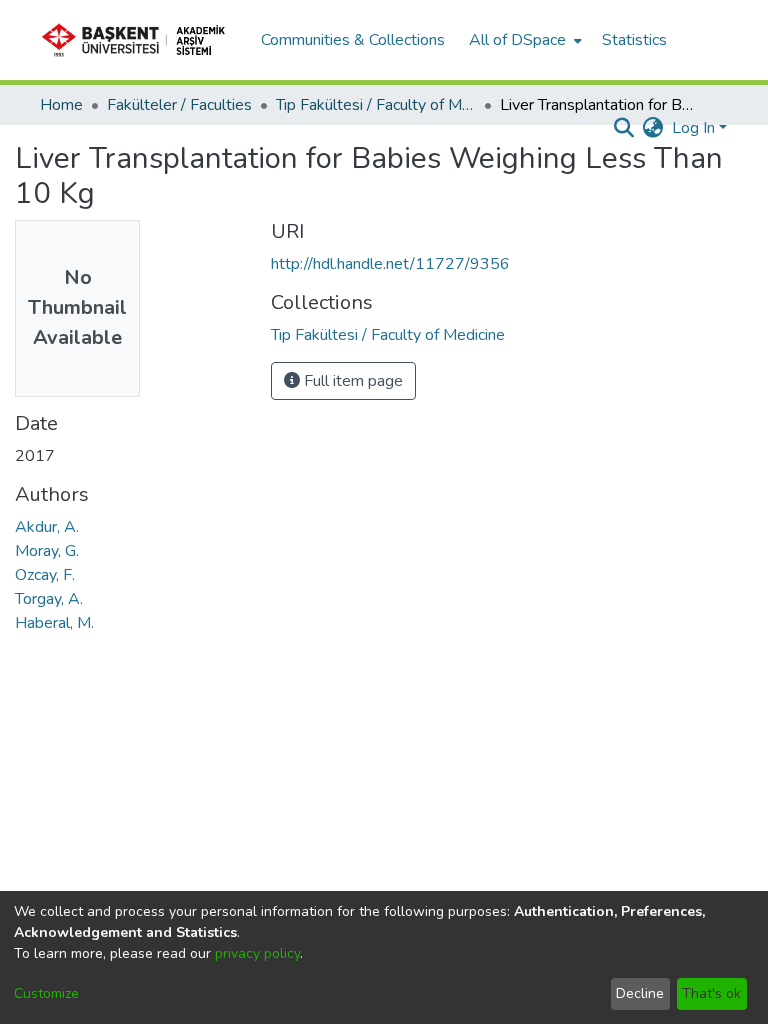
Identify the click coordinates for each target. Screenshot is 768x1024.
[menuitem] (523, 40)
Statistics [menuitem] (634, 40)
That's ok (711, 993)
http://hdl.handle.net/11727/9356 (390, 264)
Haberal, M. (54, 623)
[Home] (140, 40)
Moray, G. (47, 551)
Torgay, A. (49, 599)
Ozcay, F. (45, 575)
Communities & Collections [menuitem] (353, 40)
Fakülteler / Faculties (179, 105)
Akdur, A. (47, 527)
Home (61, 105)
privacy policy (257, 953)
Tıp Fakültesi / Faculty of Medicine (376, 105)
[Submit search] (624, 128)
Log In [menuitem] (693, 128)
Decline (640, 993)
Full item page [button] (351, 381)
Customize (46, 993)
